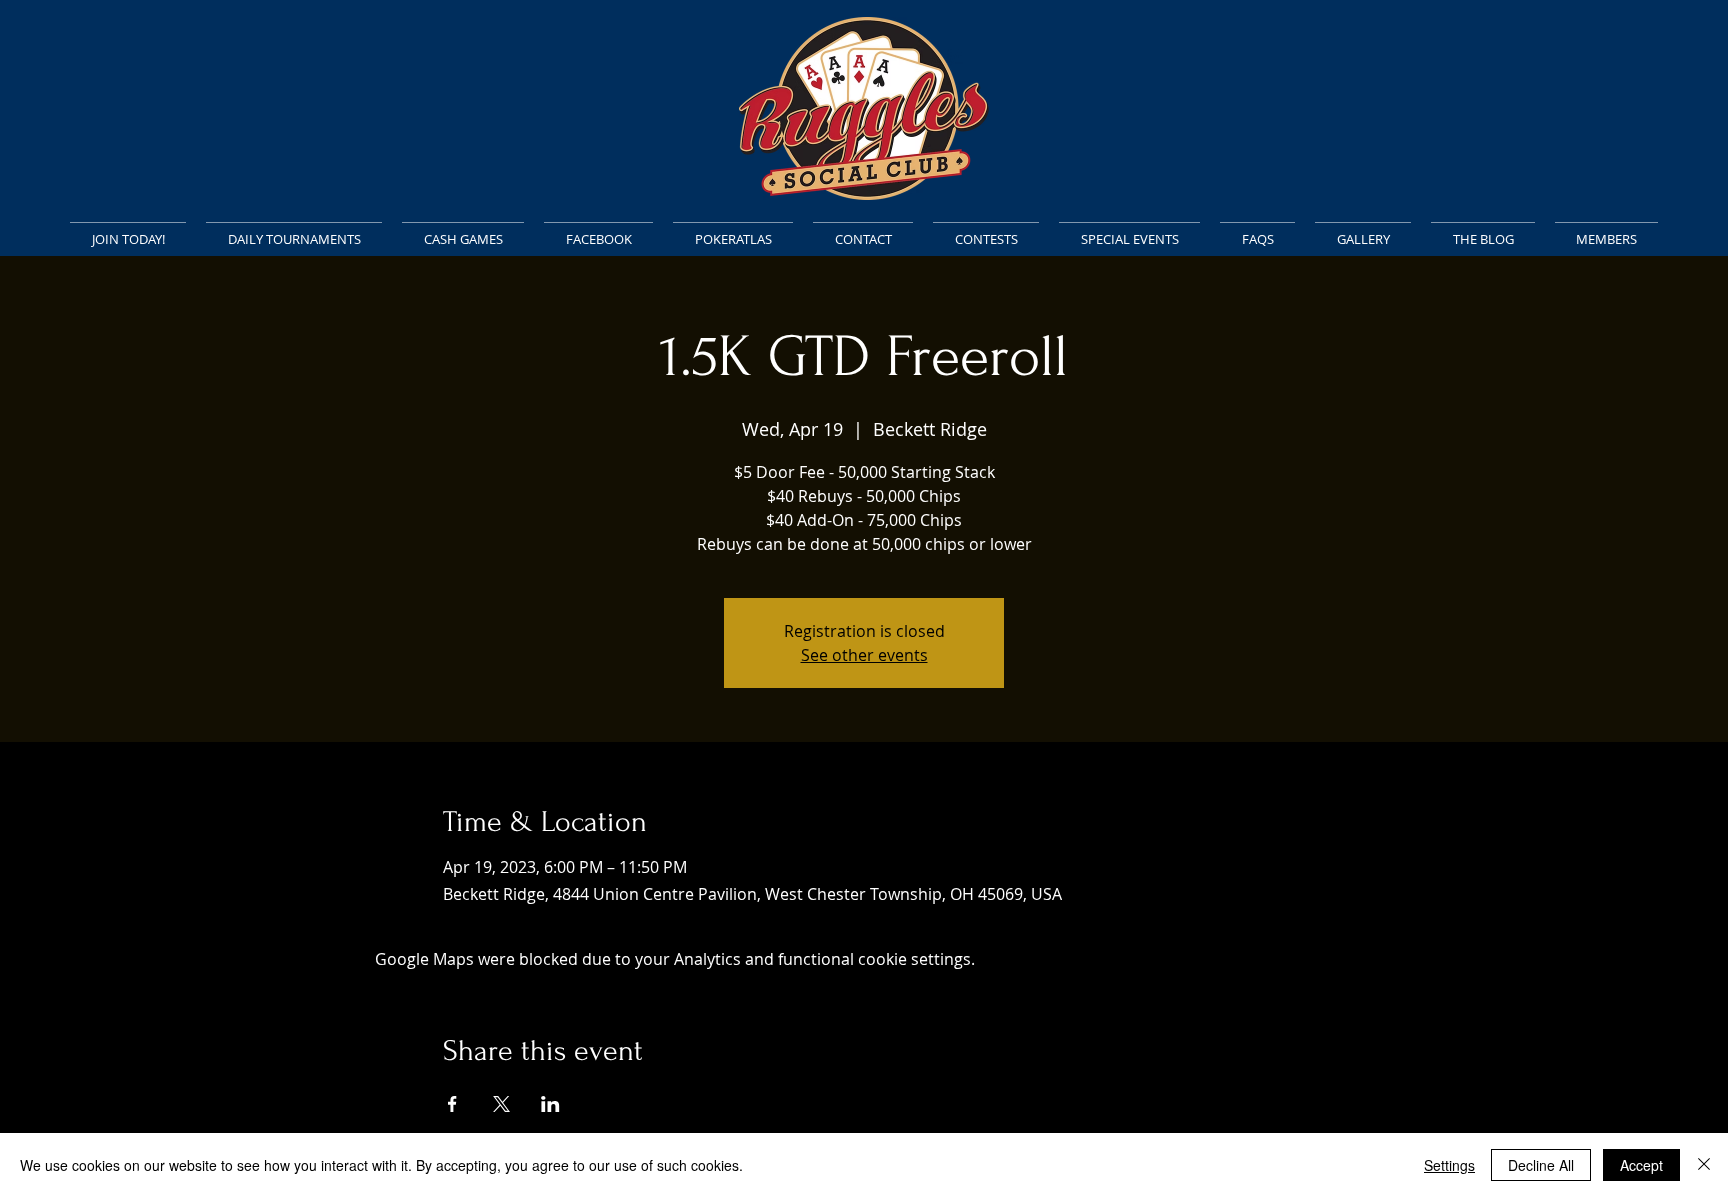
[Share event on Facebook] (452, 1104)
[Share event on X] (501, 1104)
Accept (1641, 1165)
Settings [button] (1449, 1165)
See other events (864, 655)
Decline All (1541, 1165)
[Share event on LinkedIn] (550, 1104)
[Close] (1704, 1165)
